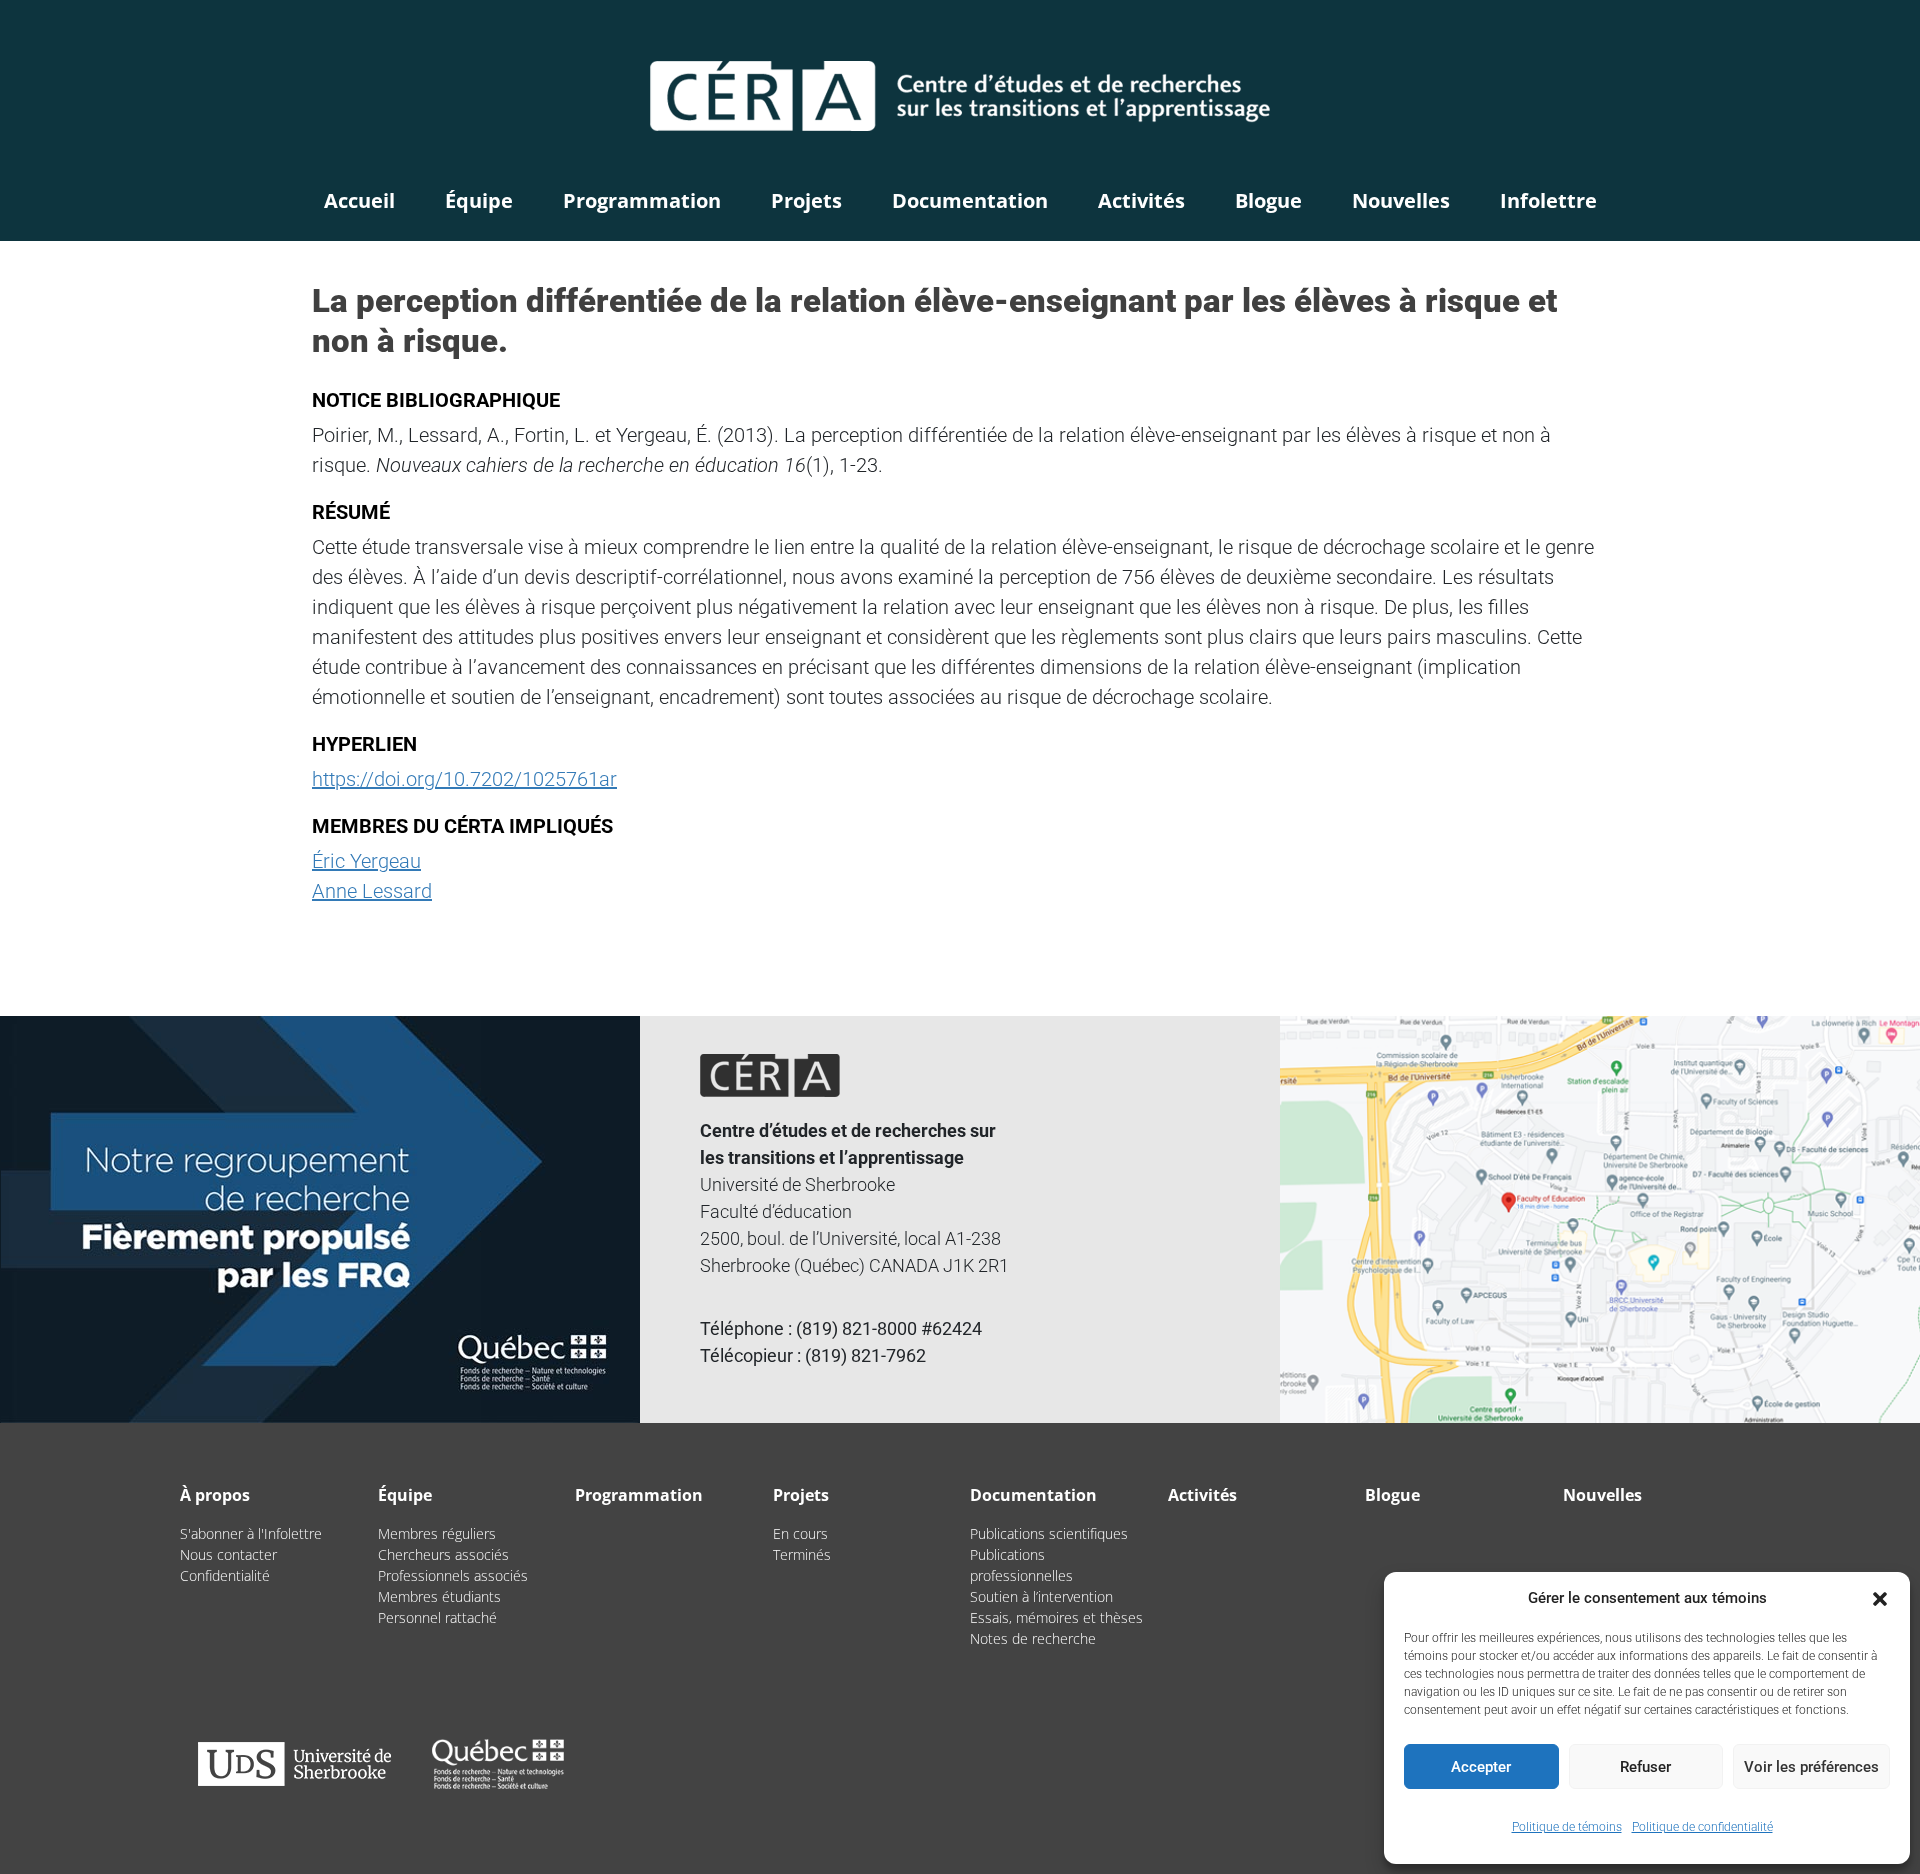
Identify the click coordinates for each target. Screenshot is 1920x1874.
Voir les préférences (1811, 1767)
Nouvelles (1401, 200)
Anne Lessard (372, 891)
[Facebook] (1673, 35)
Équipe (479, 200)
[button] (1880, 1598)
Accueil (359, 200)
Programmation (642, 200)
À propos (215, 1495)
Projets (806, 200)
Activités (1141, 200)
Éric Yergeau (366, 861)
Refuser (1645, 1767)
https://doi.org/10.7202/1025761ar (464, 779)
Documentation (970, 200)
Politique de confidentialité (1702, 1827)
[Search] (1631, 35)
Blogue (1268, 200)
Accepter (1481, 1767)
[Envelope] (1724, 35)
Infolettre (1548, 200)
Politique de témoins (1567, 1827)
